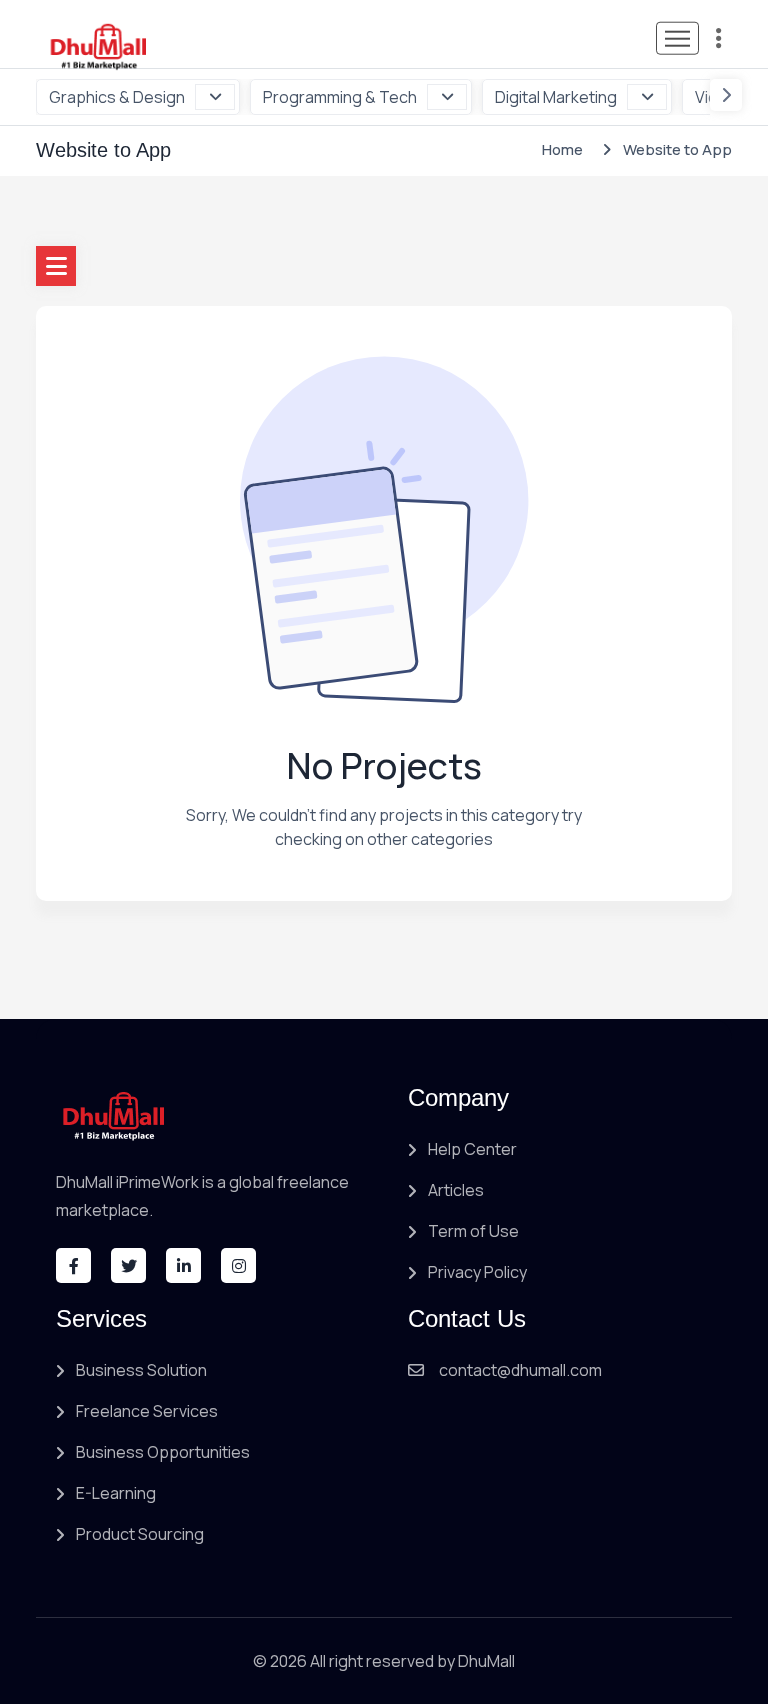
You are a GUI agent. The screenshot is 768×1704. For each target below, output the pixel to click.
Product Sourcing (140, 1534)
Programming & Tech (340, 97)
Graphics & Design (117, 97)
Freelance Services (147, 1411)
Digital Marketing (556, 97)
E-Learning (116, 1493)
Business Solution (141, 1370)
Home (562, 149)
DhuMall (486, 1661)
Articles (456, 1190)
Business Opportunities (163, 1452)
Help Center (472, 1149)
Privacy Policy (477, 1272)
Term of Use (473, 1231)
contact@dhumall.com (520, 1370)
